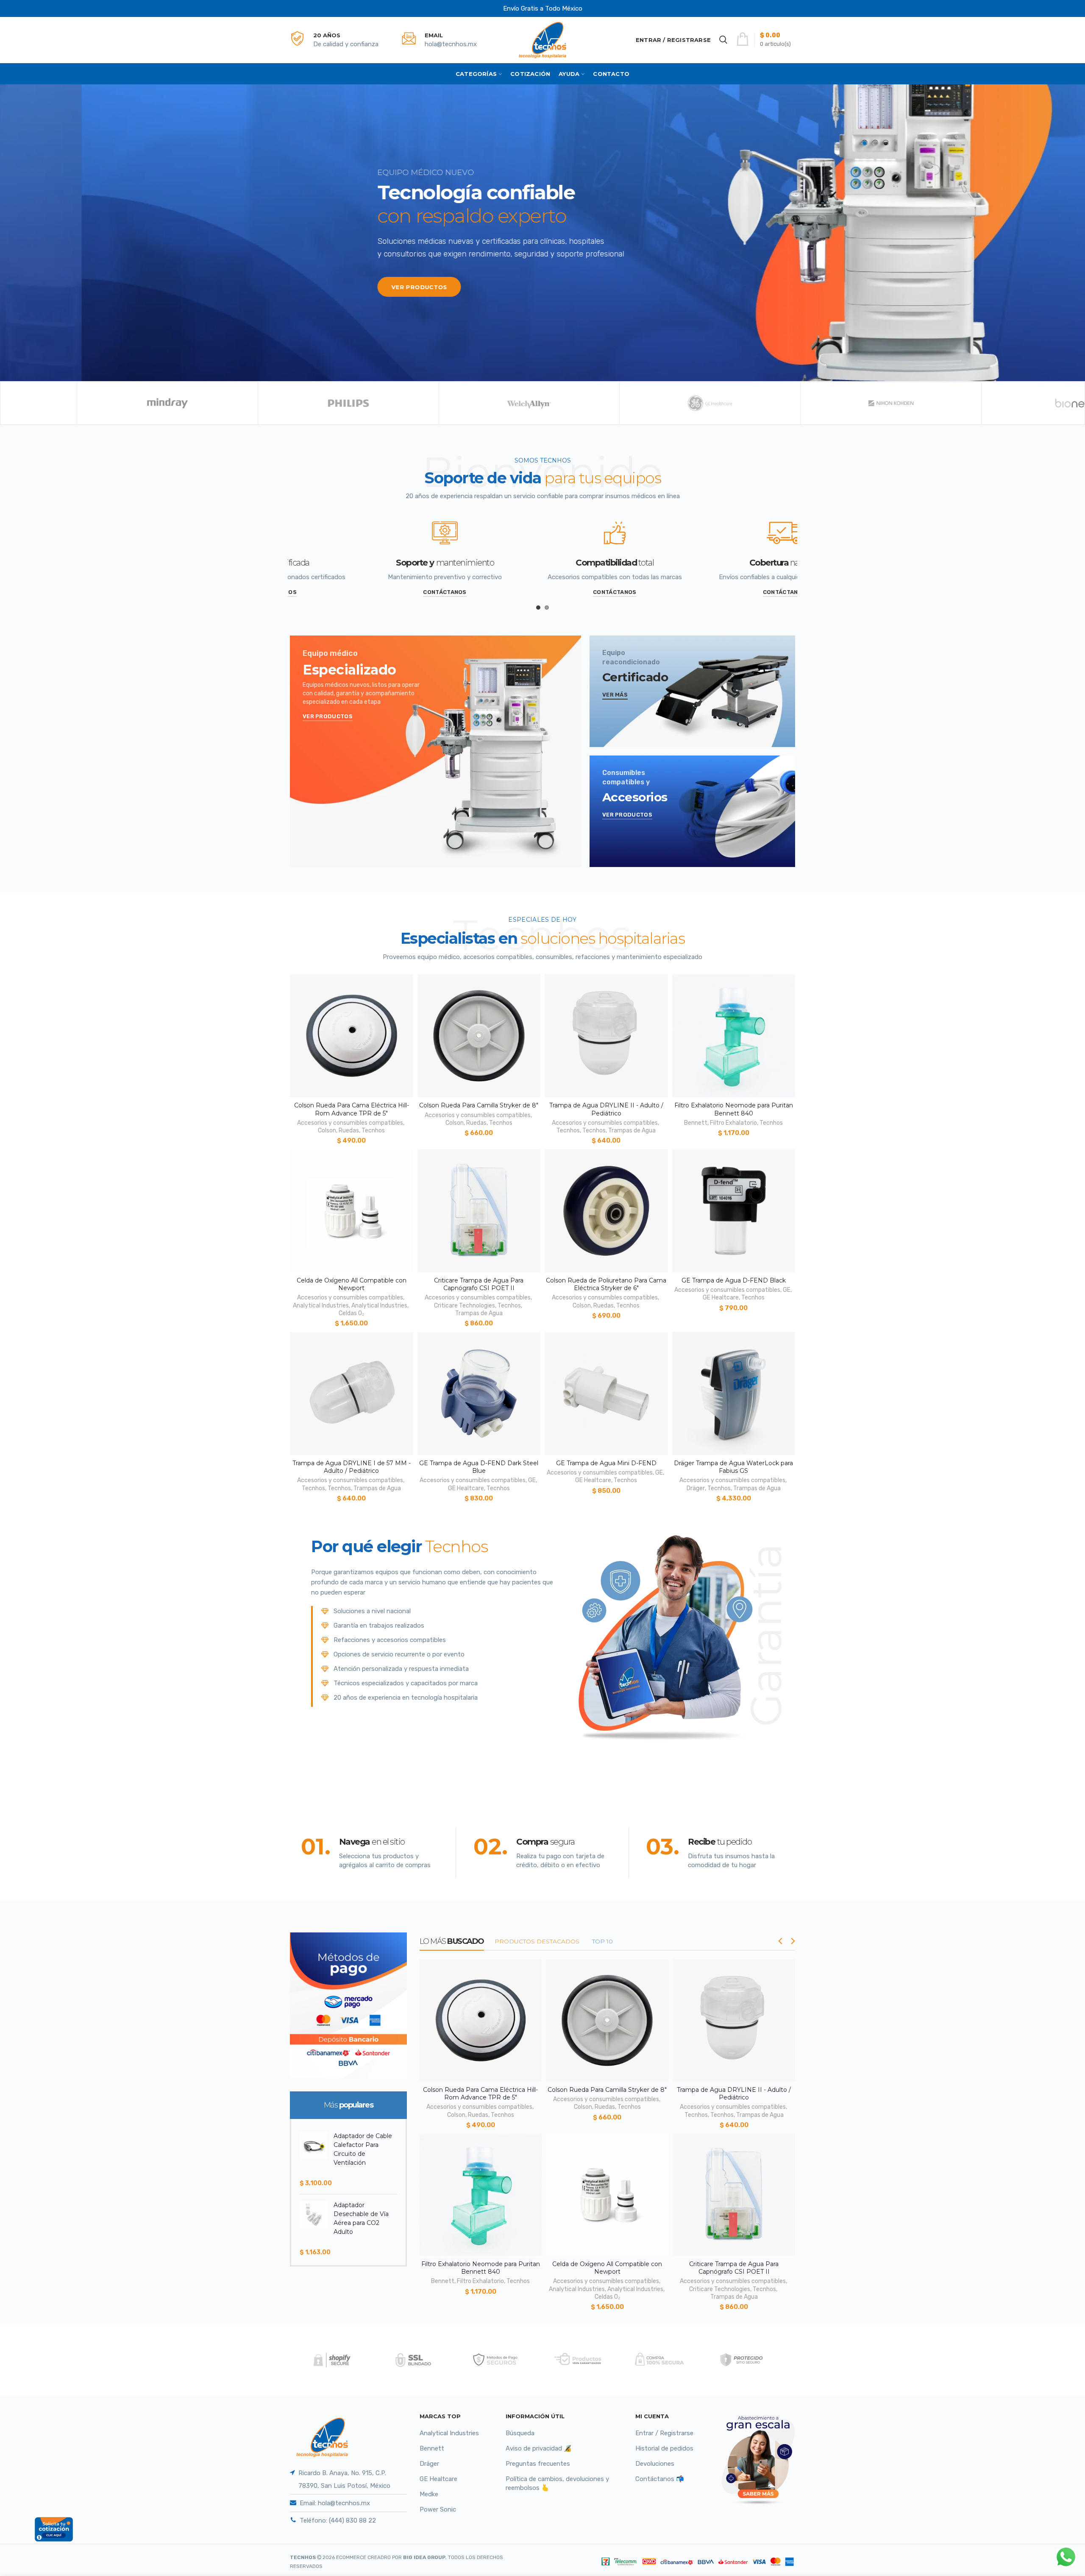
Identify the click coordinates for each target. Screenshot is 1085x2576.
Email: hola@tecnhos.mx (335, 2503)
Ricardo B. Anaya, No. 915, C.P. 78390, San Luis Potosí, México (344, 2479)
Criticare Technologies (465, 1306)
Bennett (696, 1123)
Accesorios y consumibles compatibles (350, 1123)
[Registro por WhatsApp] (1066, 2557)
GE (787, 1290)
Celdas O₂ (351, 1313)
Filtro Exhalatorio (733, 1123)
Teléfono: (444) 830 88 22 (338, 2520)
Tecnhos (373, 1130)
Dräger (696, 1488)
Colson (327, 1130)
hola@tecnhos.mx (451, 44)
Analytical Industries (321, 1306)
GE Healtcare (721, 1298)
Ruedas (349, 1130)
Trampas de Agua (632, 1130)
